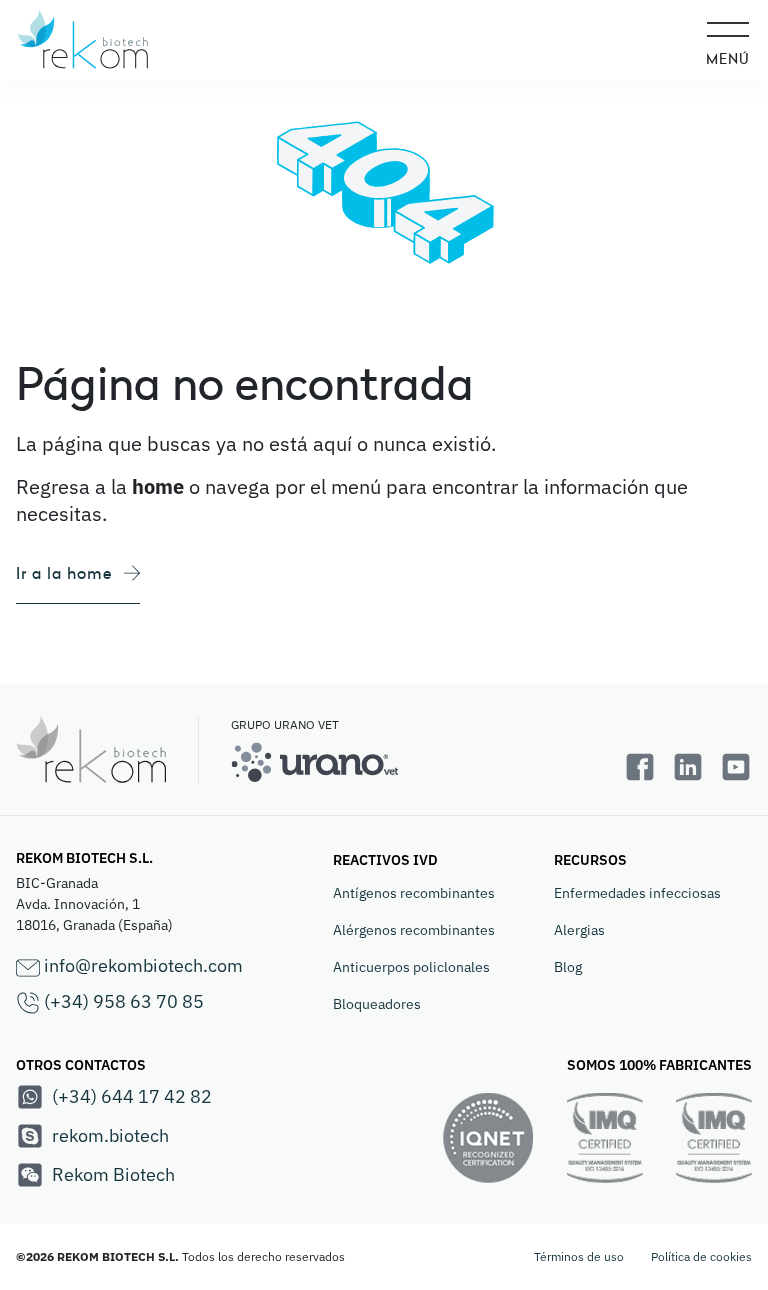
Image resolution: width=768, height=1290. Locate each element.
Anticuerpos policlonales (411, 967)
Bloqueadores (377, 1004)
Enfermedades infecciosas (637, 893)
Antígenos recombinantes (414, 893)
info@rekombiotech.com (141, 965)
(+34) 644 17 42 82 (132, 1096)
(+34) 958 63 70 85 (122, 1001)
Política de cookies (701, 1256)
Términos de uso (579, 1256)
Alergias (579, 930)
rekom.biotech (110, 1135)
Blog (568, 967)
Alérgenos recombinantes (414, 930)
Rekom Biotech (113, 1174)
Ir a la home (64, 573)
